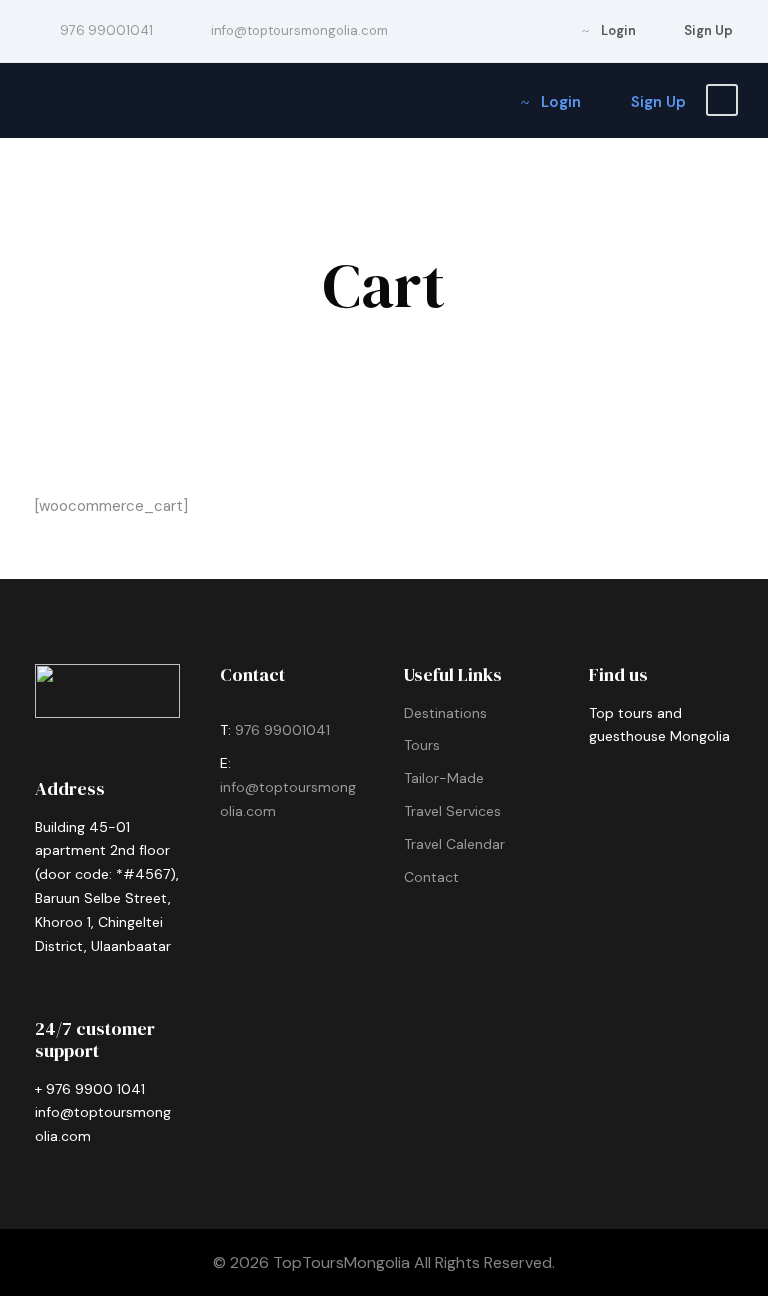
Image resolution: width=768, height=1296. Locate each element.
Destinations (445, 713)
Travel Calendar (454, 844)
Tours (422, 745)
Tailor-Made (444, 778)
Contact (431, 877)
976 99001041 (284, 730)
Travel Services (452, 811)
